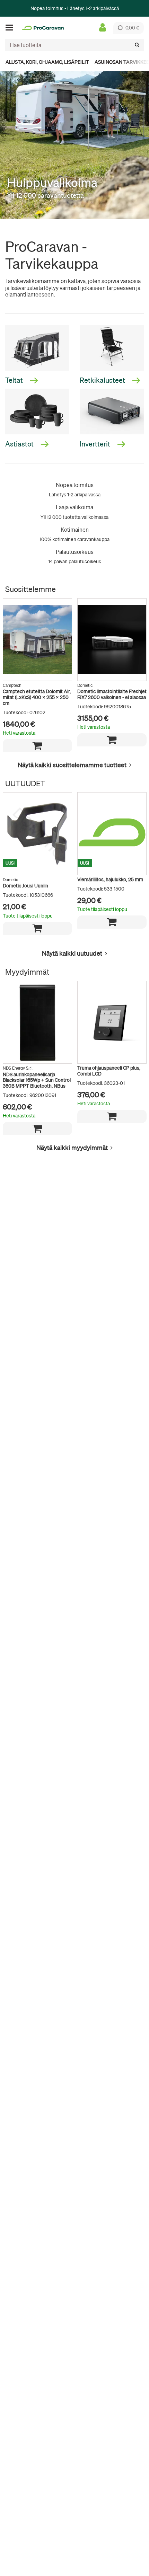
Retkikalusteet (103, 380)
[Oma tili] (103, 28)
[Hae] (137, 45)
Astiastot (20, 444)
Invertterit (96, 444)
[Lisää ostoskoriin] (37, 746)
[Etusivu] (43, 28)
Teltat (15, 380)
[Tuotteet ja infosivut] (11, 28)
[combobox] (74, 45)
